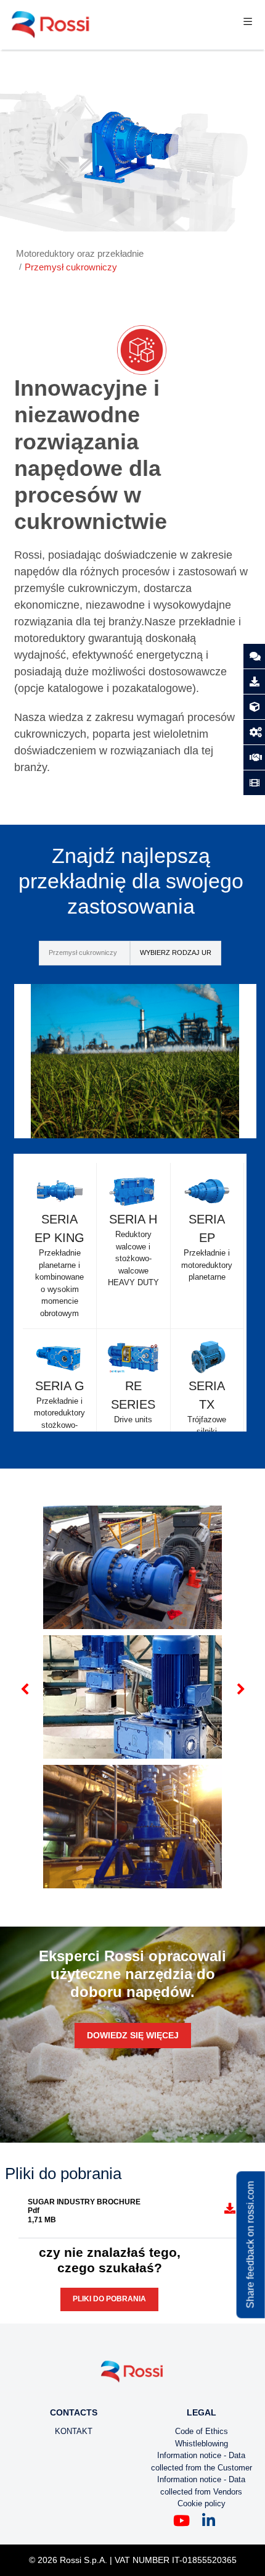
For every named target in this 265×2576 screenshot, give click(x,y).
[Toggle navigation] (248, 24)
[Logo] (132, 2376)
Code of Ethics (202, 2431)
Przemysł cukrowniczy (71, 267)
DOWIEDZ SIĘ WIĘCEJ (133, 2035)
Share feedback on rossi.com (251, 2245)
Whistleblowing (202, 2444)
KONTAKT (74, 2431)
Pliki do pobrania (109, 2299)
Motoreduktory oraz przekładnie (80, 253)
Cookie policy (202, 2503)
